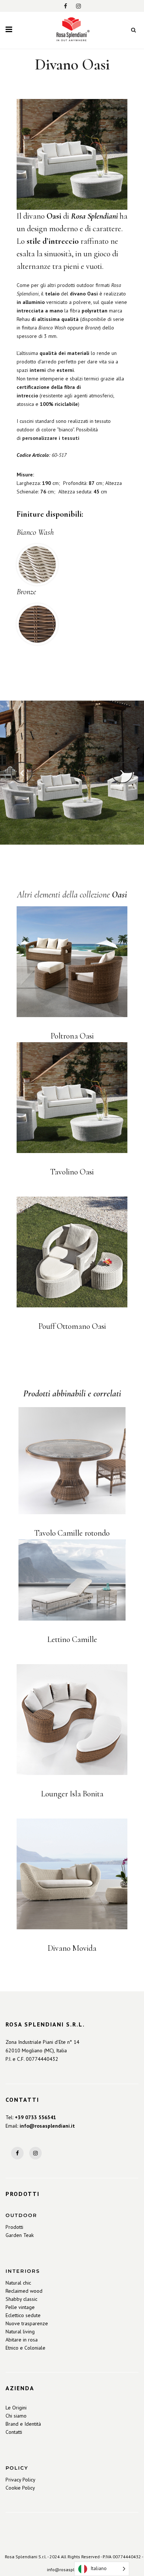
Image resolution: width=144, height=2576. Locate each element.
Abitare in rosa (22, 2340)
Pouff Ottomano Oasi (72, 1326)
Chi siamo (16, 2416)
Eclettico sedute (23, 2315)
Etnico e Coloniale (25, 2348)
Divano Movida (72, 1948)
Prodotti (14, 2227)
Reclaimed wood (24, 2291)
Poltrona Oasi (72, 1036)
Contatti (14, 2432)
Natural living (20, 2332)
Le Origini (16, 2408)
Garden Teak (20, 2235)
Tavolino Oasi (72, 1172)
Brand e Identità (23, 2424)
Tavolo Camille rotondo (72, 1533)
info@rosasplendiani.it (47, 2126)
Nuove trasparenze (27, 2323)
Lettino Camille (72, 1639)
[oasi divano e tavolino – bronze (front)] (72, 773)
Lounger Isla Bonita (72, 1794)
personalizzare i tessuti (51, 438)
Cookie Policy (20, 2488)
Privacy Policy (20, 2480)
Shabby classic (21, 2299)
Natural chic (18, 2283)
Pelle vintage (20, 2307)
